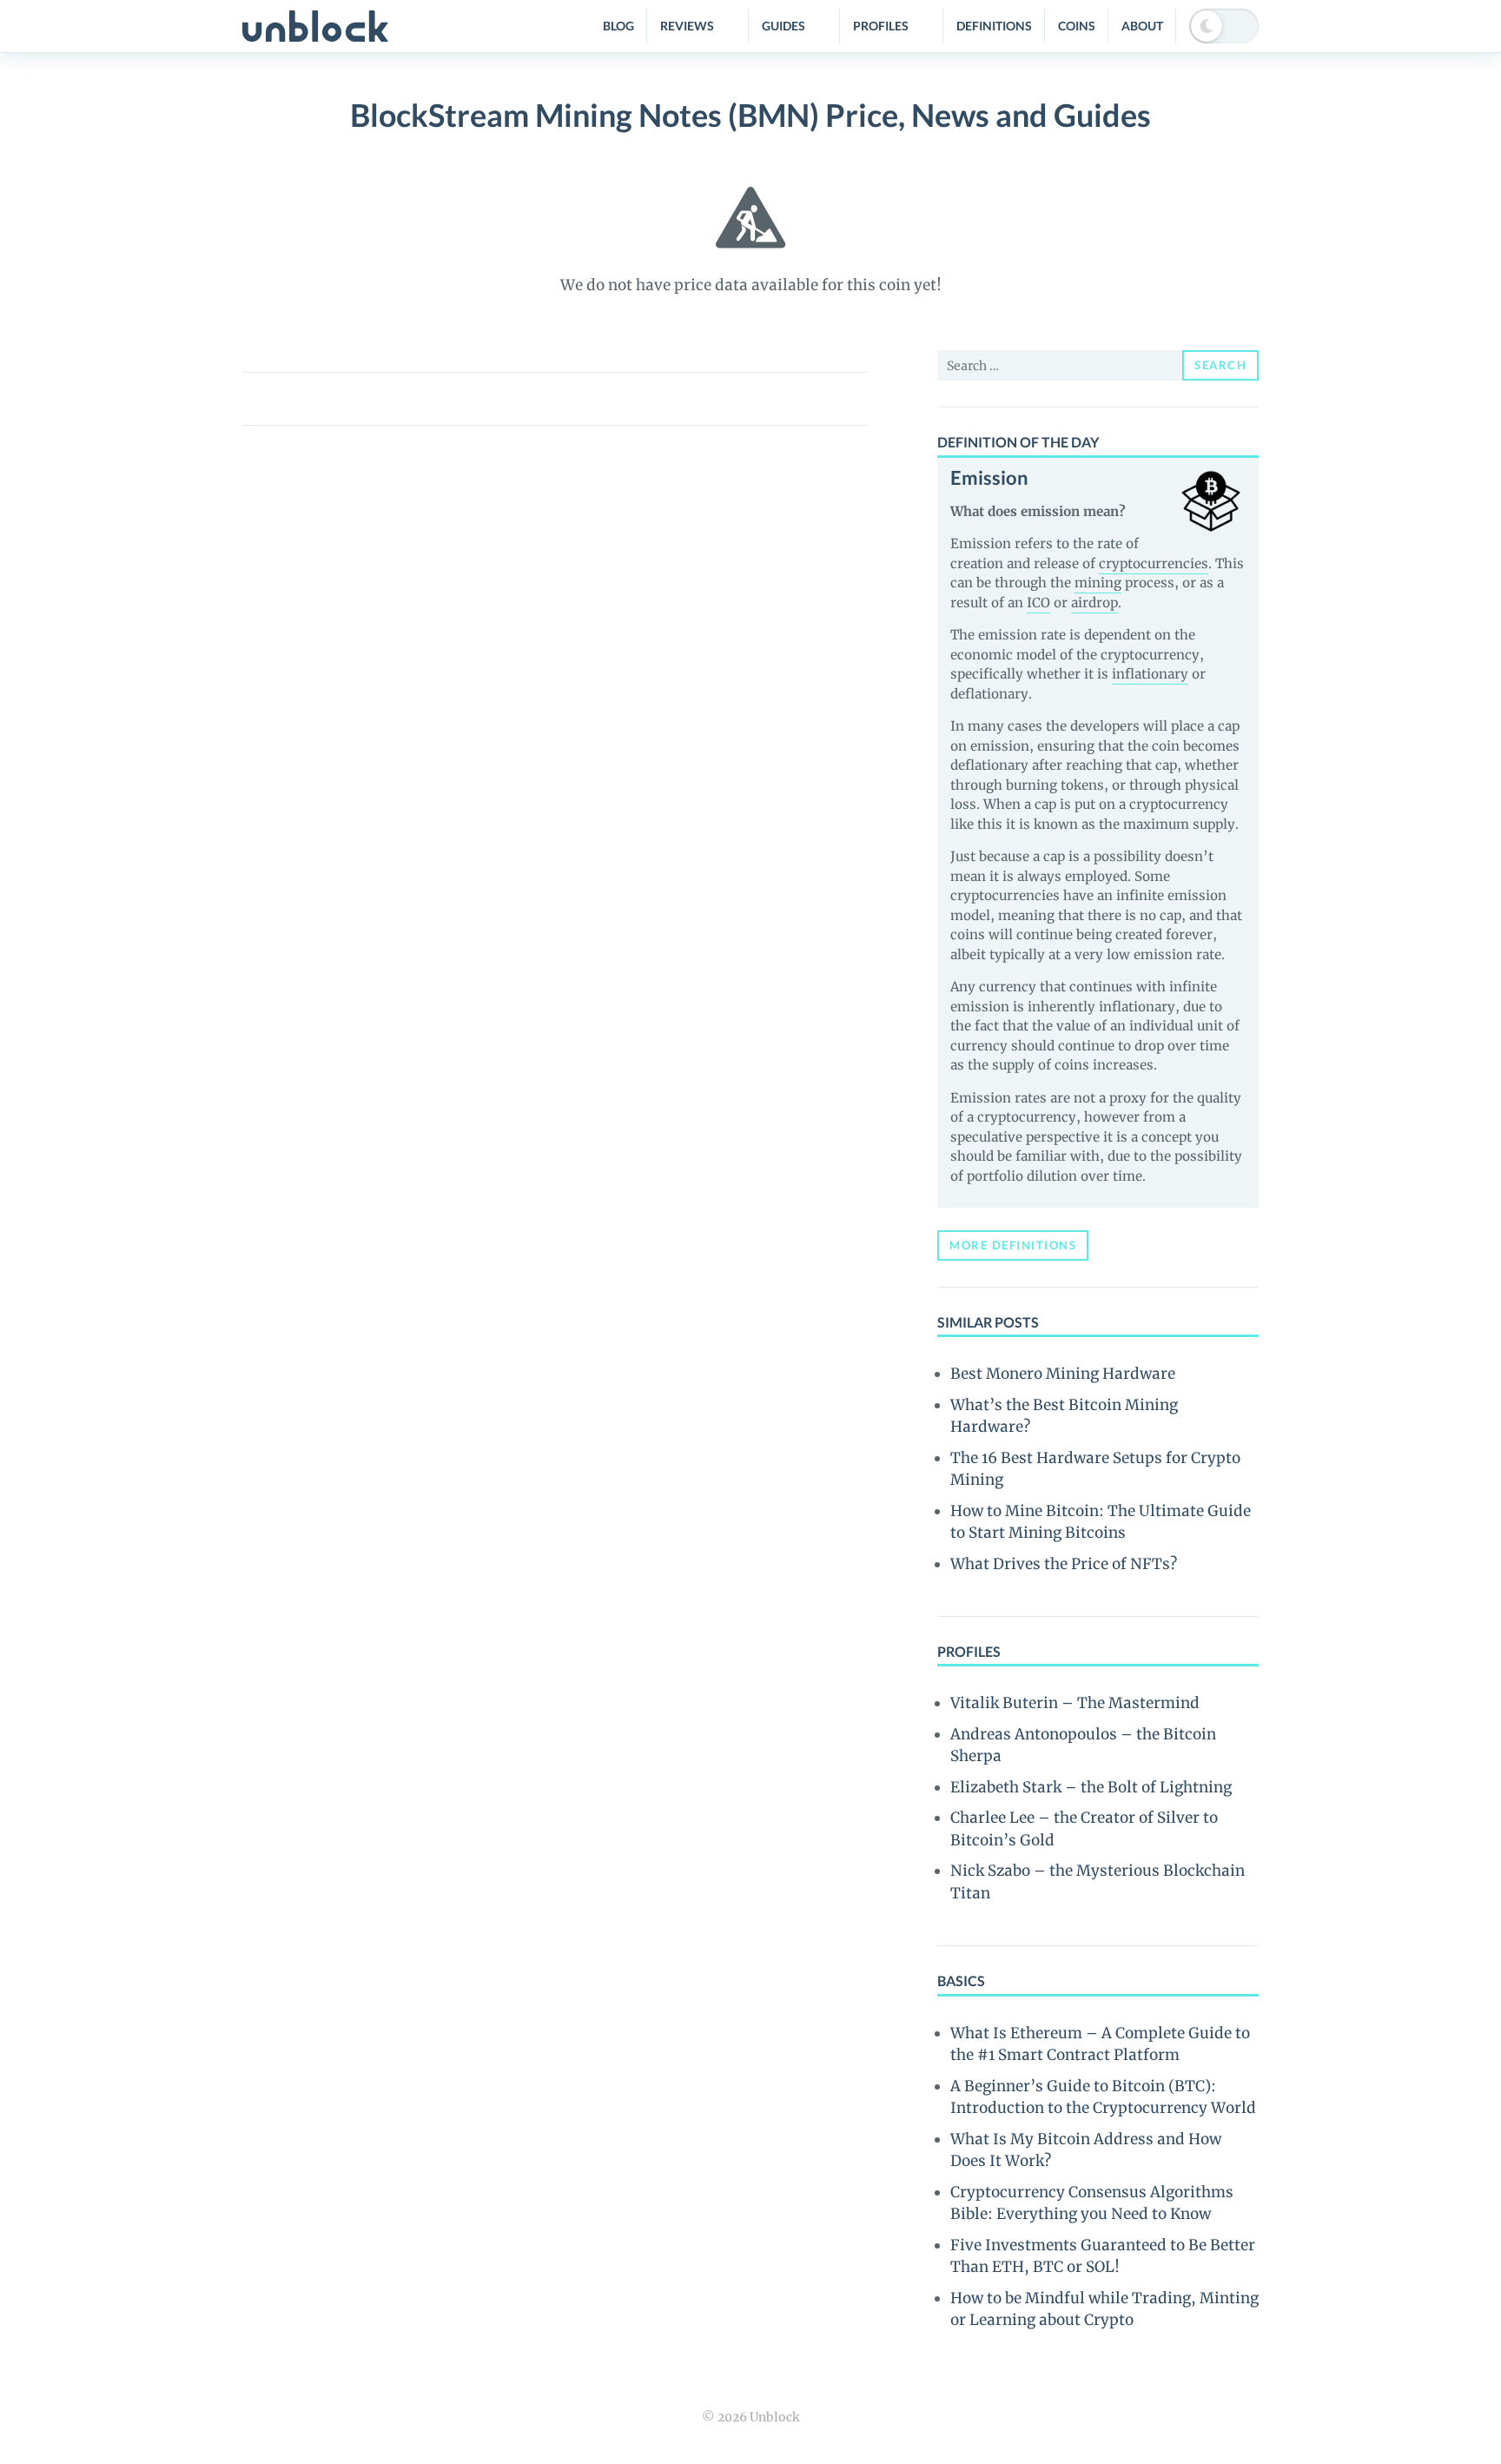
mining (1098, 583)
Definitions (994, 26)
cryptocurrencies (1154, 563)
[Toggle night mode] (1224, 26)
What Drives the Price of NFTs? (1064, 1564)
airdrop (1094, 603)
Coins (1077, 26)
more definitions (1013, 1245)
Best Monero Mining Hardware (1063, 1374)
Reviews (687, 26)
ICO (1038, 603)
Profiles (881, 26)
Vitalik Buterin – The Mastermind (1075, 1703)
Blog (618, 26)
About (1142, 26)
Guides (784, 26)
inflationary (1150, 674)
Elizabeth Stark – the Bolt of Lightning (1091, 1787)
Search (1220, 365)
